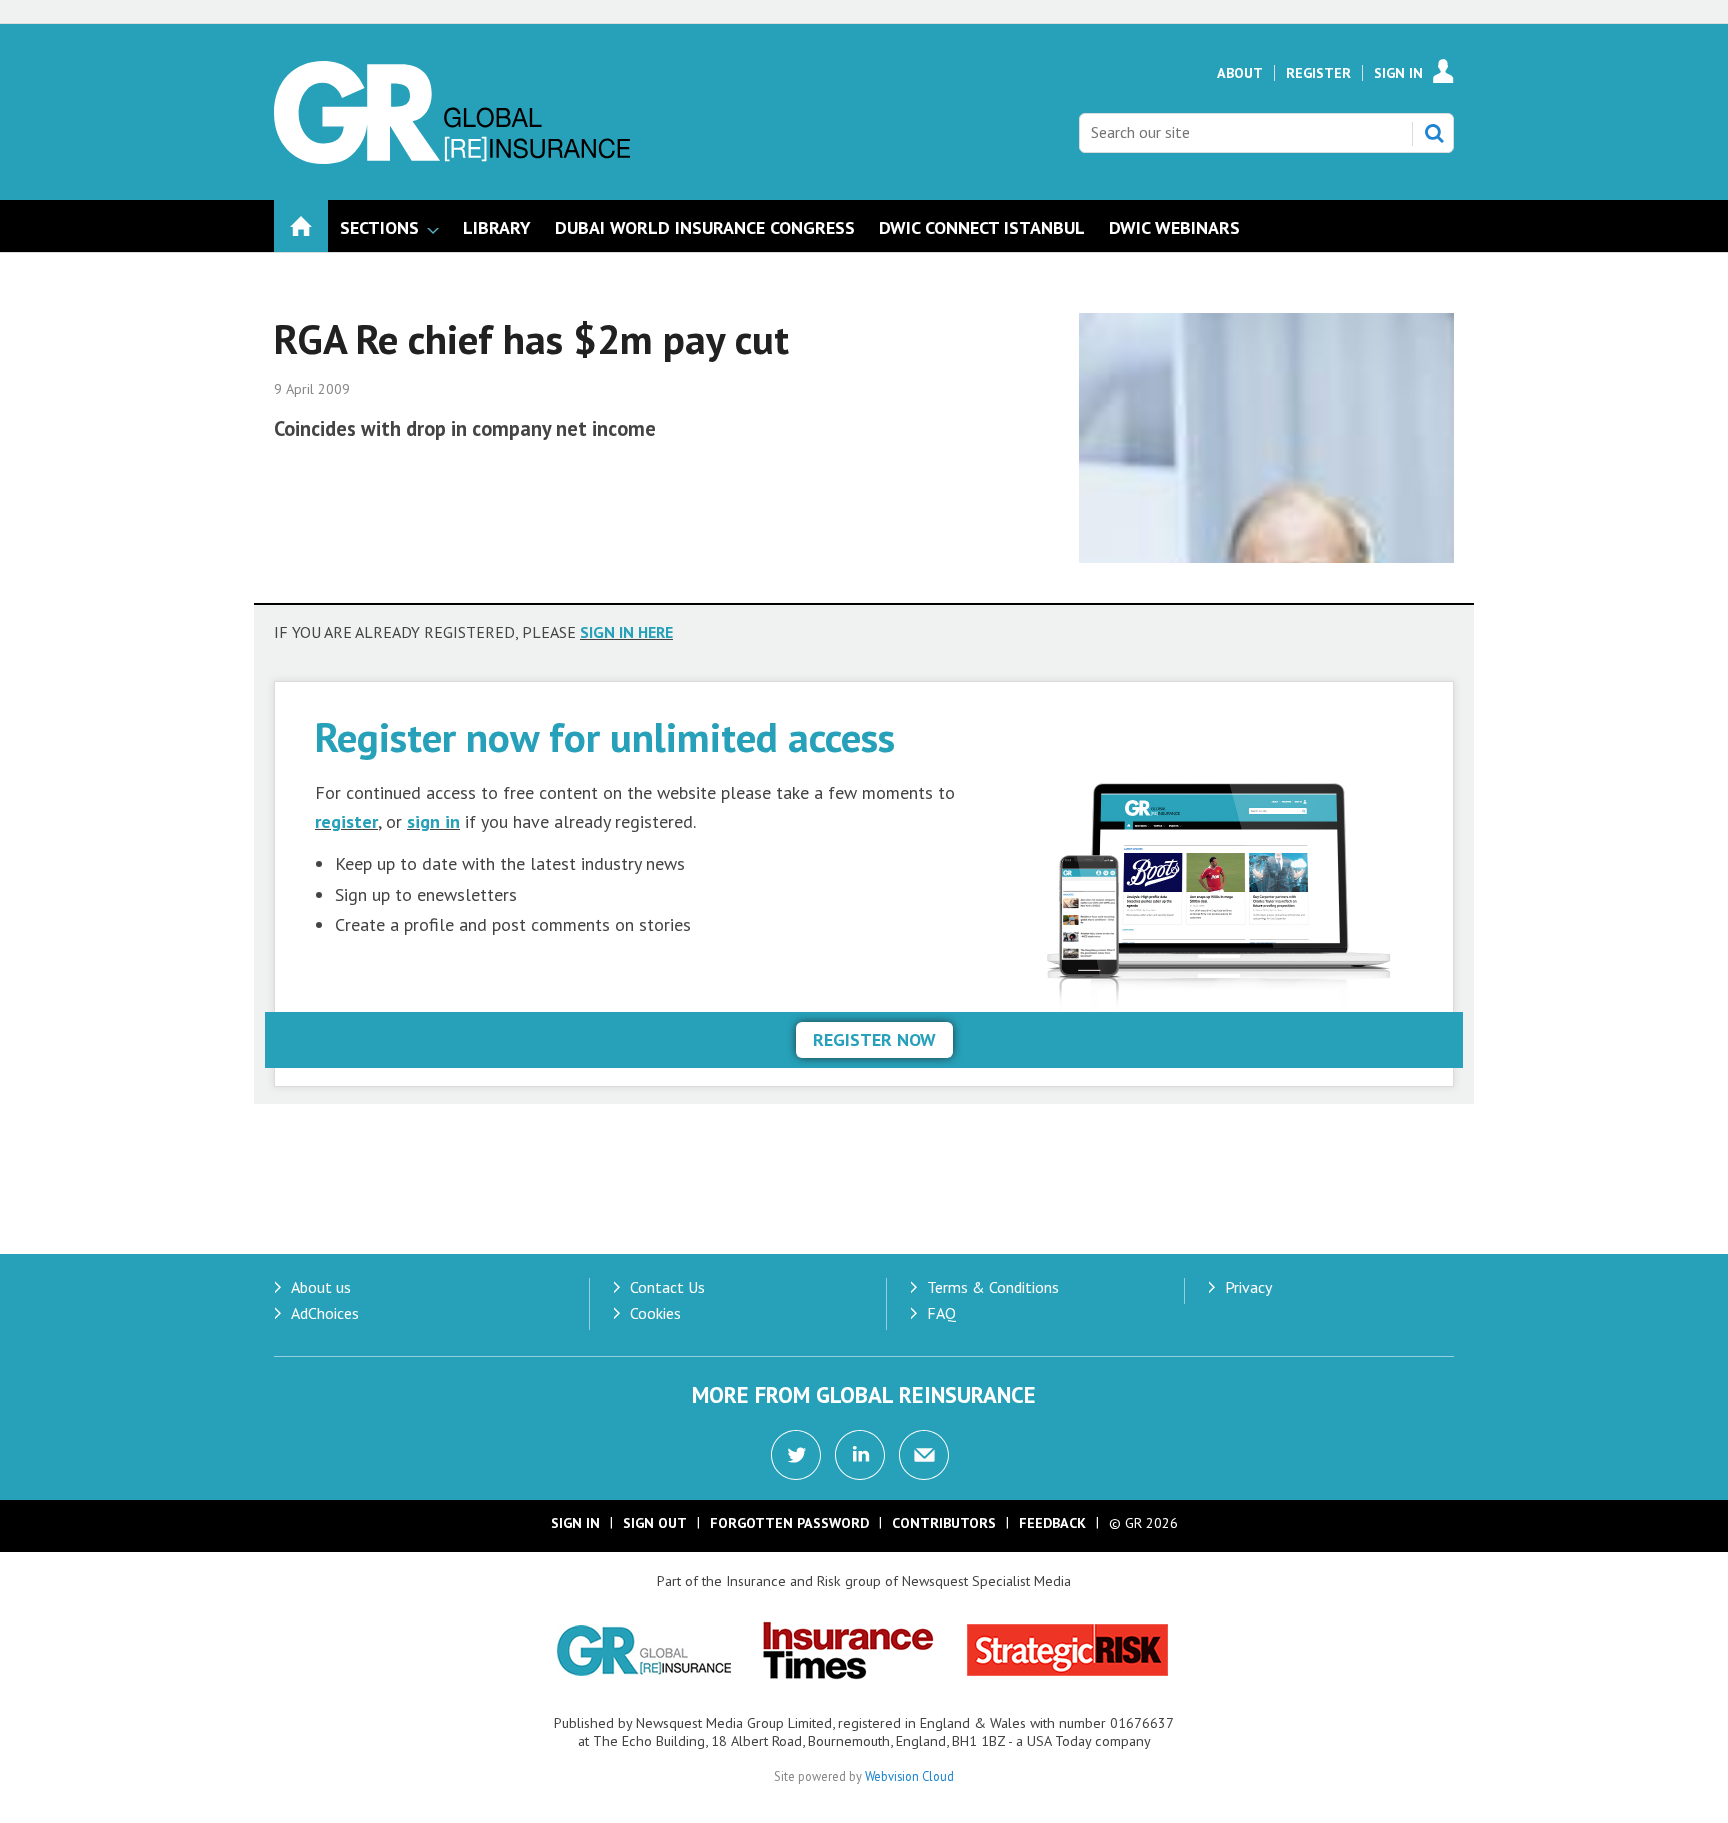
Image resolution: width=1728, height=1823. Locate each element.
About (1240, 73)
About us (321, 1287)
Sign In (1398, 73)
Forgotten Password (789, 1523)
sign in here (626, 632)
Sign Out (655, 1523)
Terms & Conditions (993, 1287)
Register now (874, 1039)
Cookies (655, 1313)
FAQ (941, 1313)
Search (1434, 133)
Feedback (1052, 1523)
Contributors (944, 1523)
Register (1318, 73)
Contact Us (667, 1287)
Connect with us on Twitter (796, 1455)
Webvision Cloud (909, 1776)
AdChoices (325, 1313)
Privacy (1248, 1287)
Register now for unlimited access (605, 736)
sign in (433, 821)
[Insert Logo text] (452, 158)
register (346, 821)
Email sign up (924, 1455)
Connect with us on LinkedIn (860, 1455)
